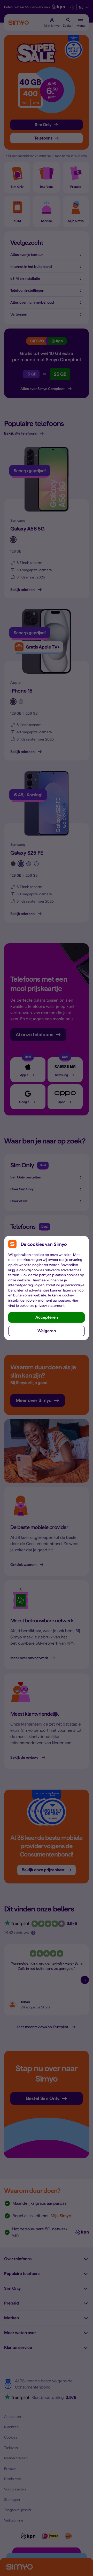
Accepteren (47, 1317)
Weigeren (47, 1331)
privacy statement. (50, 1306)
